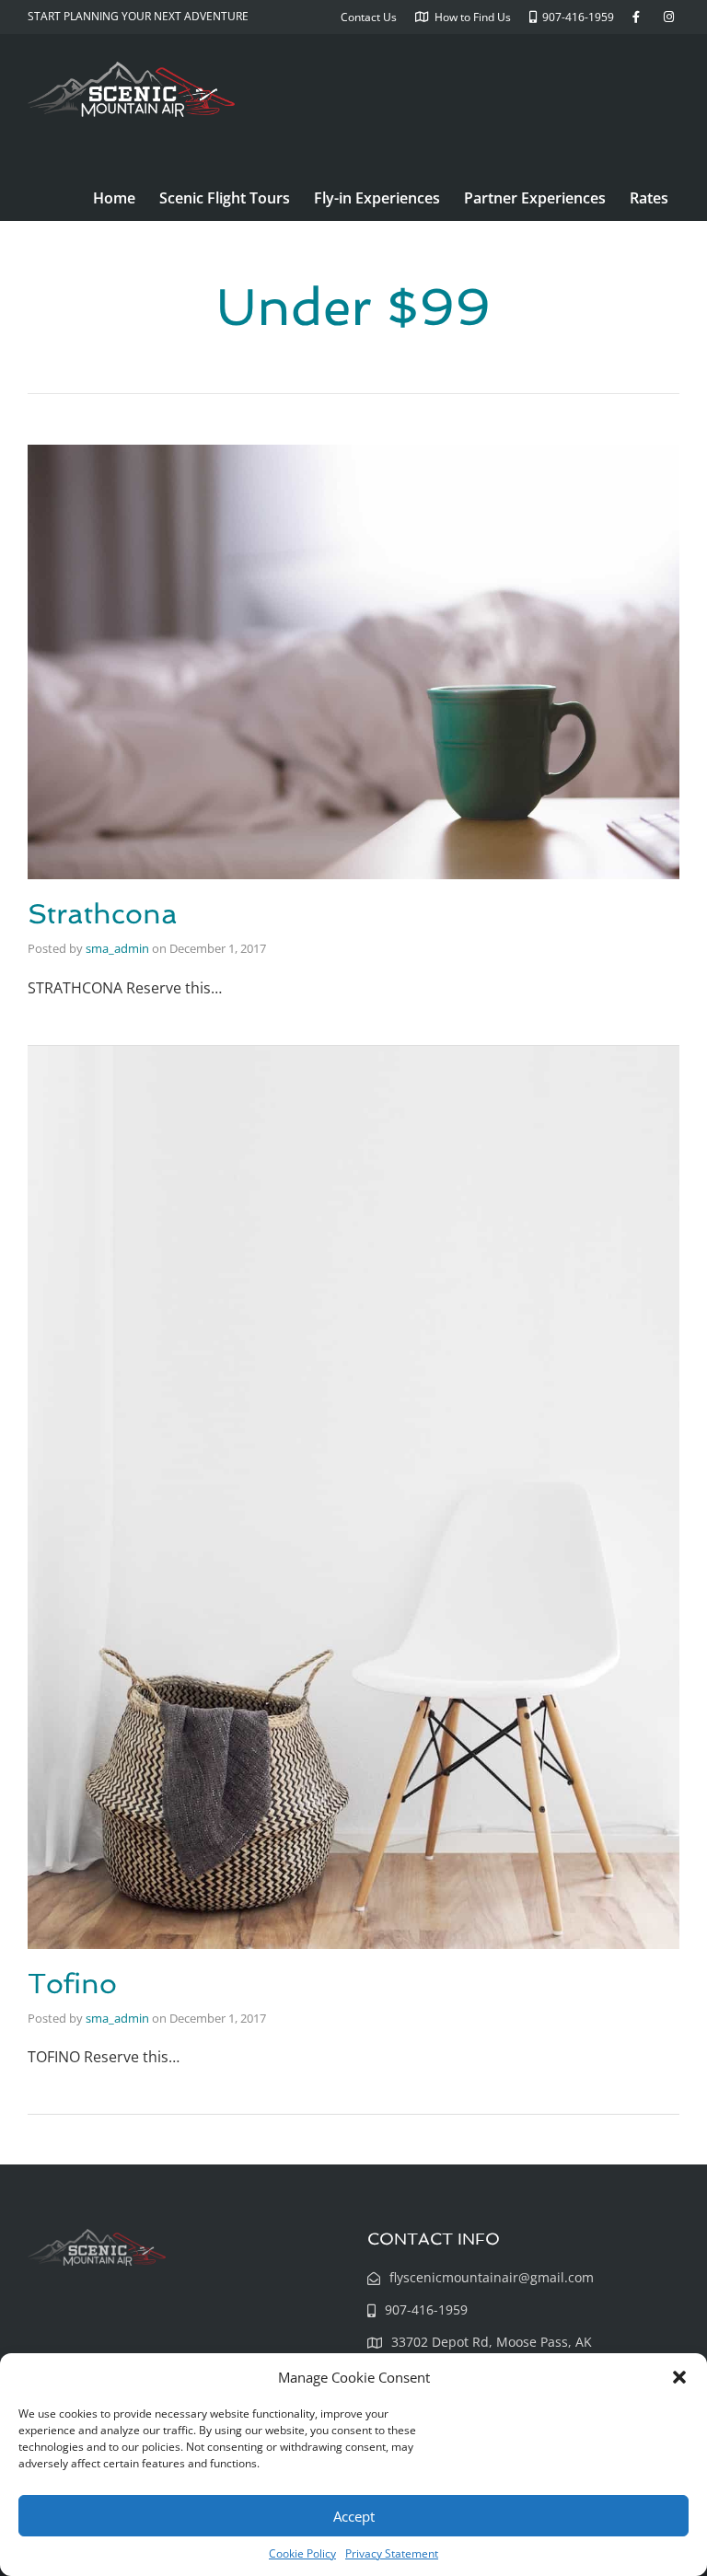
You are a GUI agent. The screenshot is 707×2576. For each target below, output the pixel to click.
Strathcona (103, 914)
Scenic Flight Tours (225, 198)
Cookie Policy (302, 2553)
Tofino (72, 1984)
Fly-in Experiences (377, 198)
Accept (354, 2516)
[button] (679, 2377)
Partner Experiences (535, 198)
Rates (649, 198)
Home (114, 198)
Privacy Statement (392, 2553)
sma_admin (117, 948)
